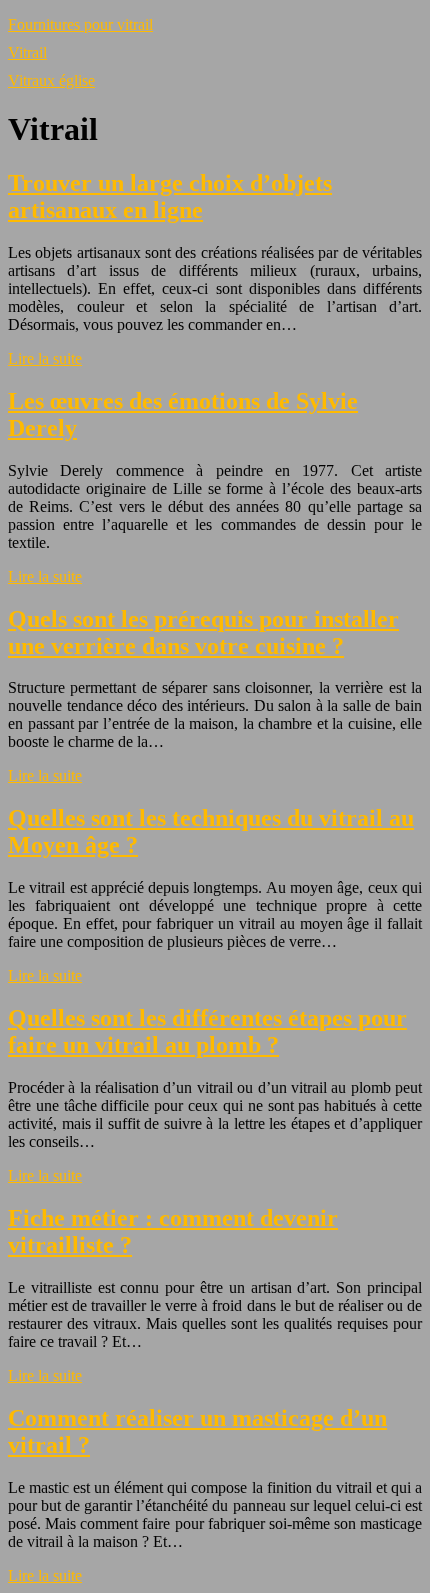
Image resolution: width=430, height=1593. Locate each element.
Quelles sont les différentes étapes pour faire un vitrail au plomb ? (207, 1031)
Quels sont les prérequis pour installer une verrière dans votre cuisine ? (203, 632)
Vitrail (27, 52)
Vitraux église (51, 80)
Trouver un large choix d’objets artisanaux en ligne (170, 196)
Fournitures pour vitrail (80, 24)
